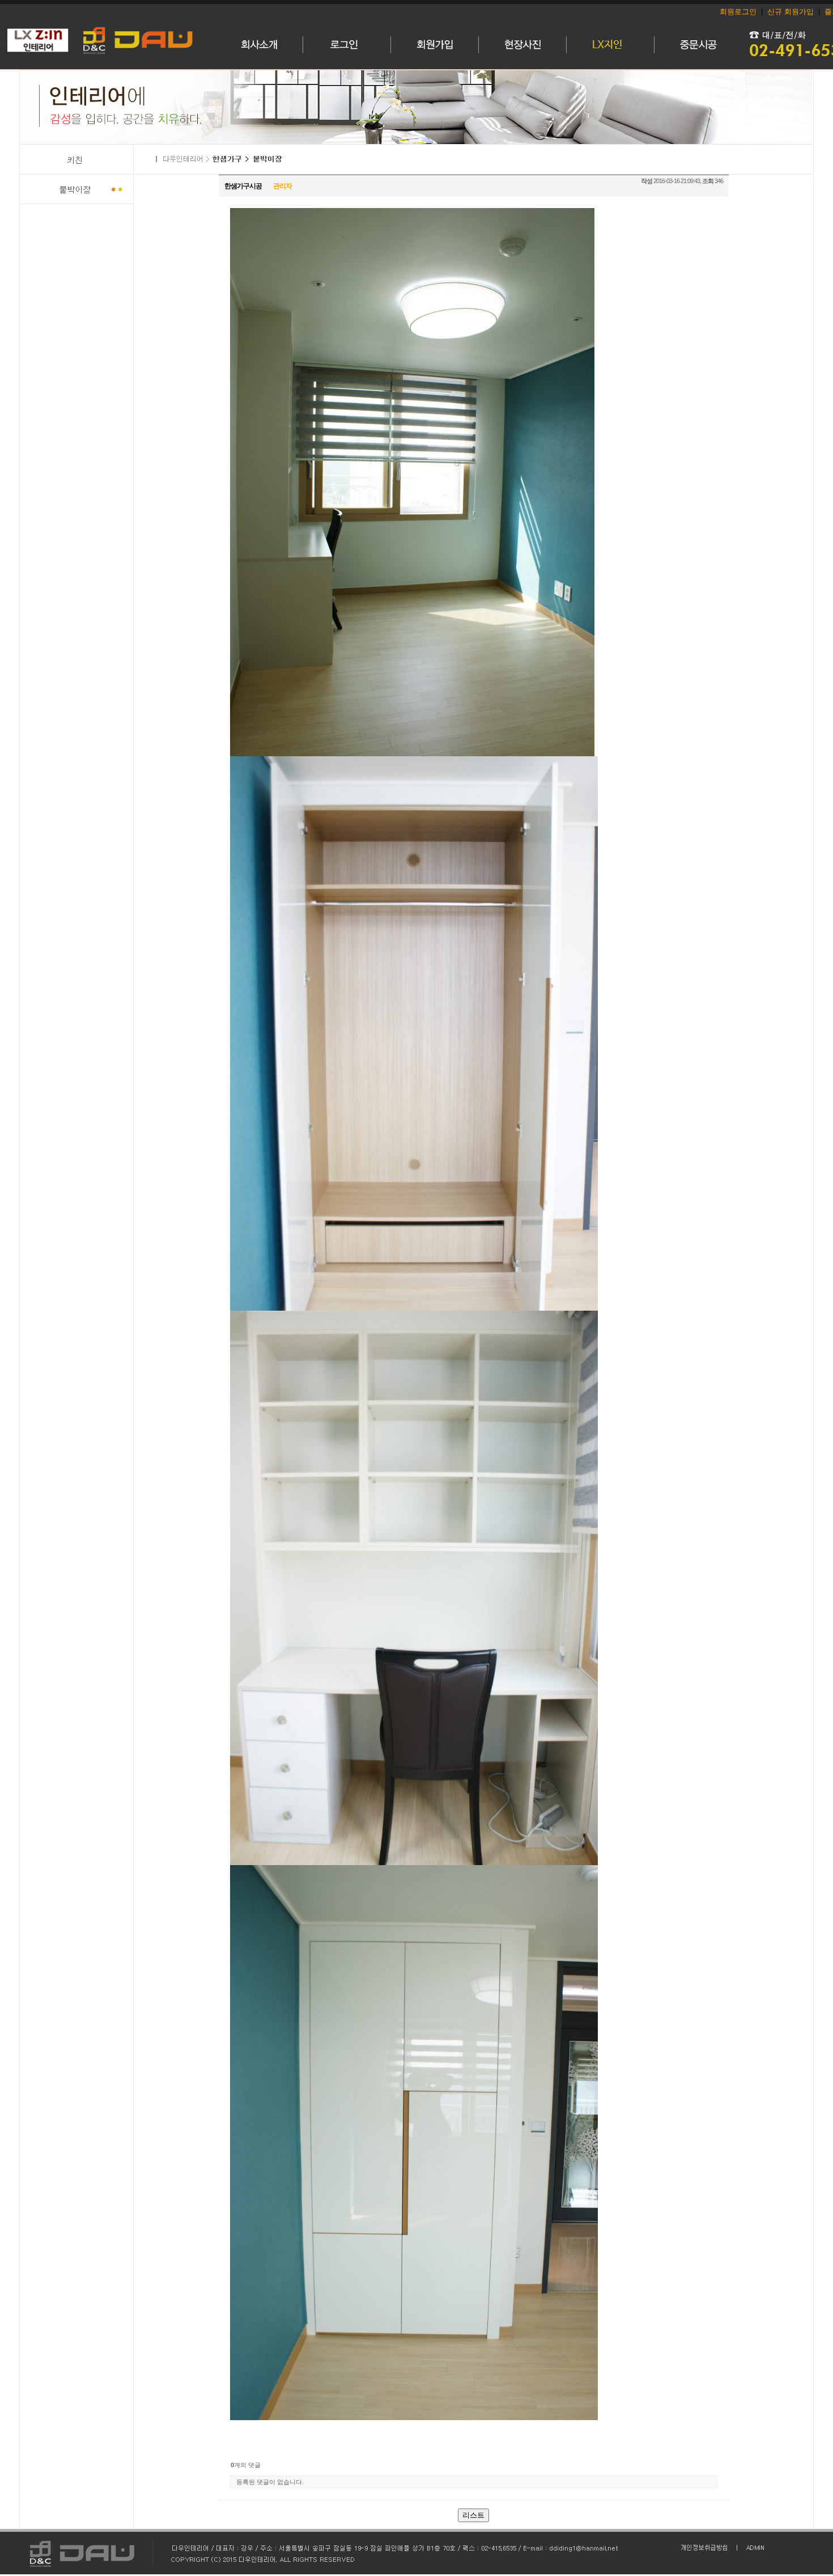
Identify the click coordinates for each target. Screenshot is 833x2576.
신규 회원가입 (790, 12)
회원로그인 (738, 12)
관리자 (282, 186)
